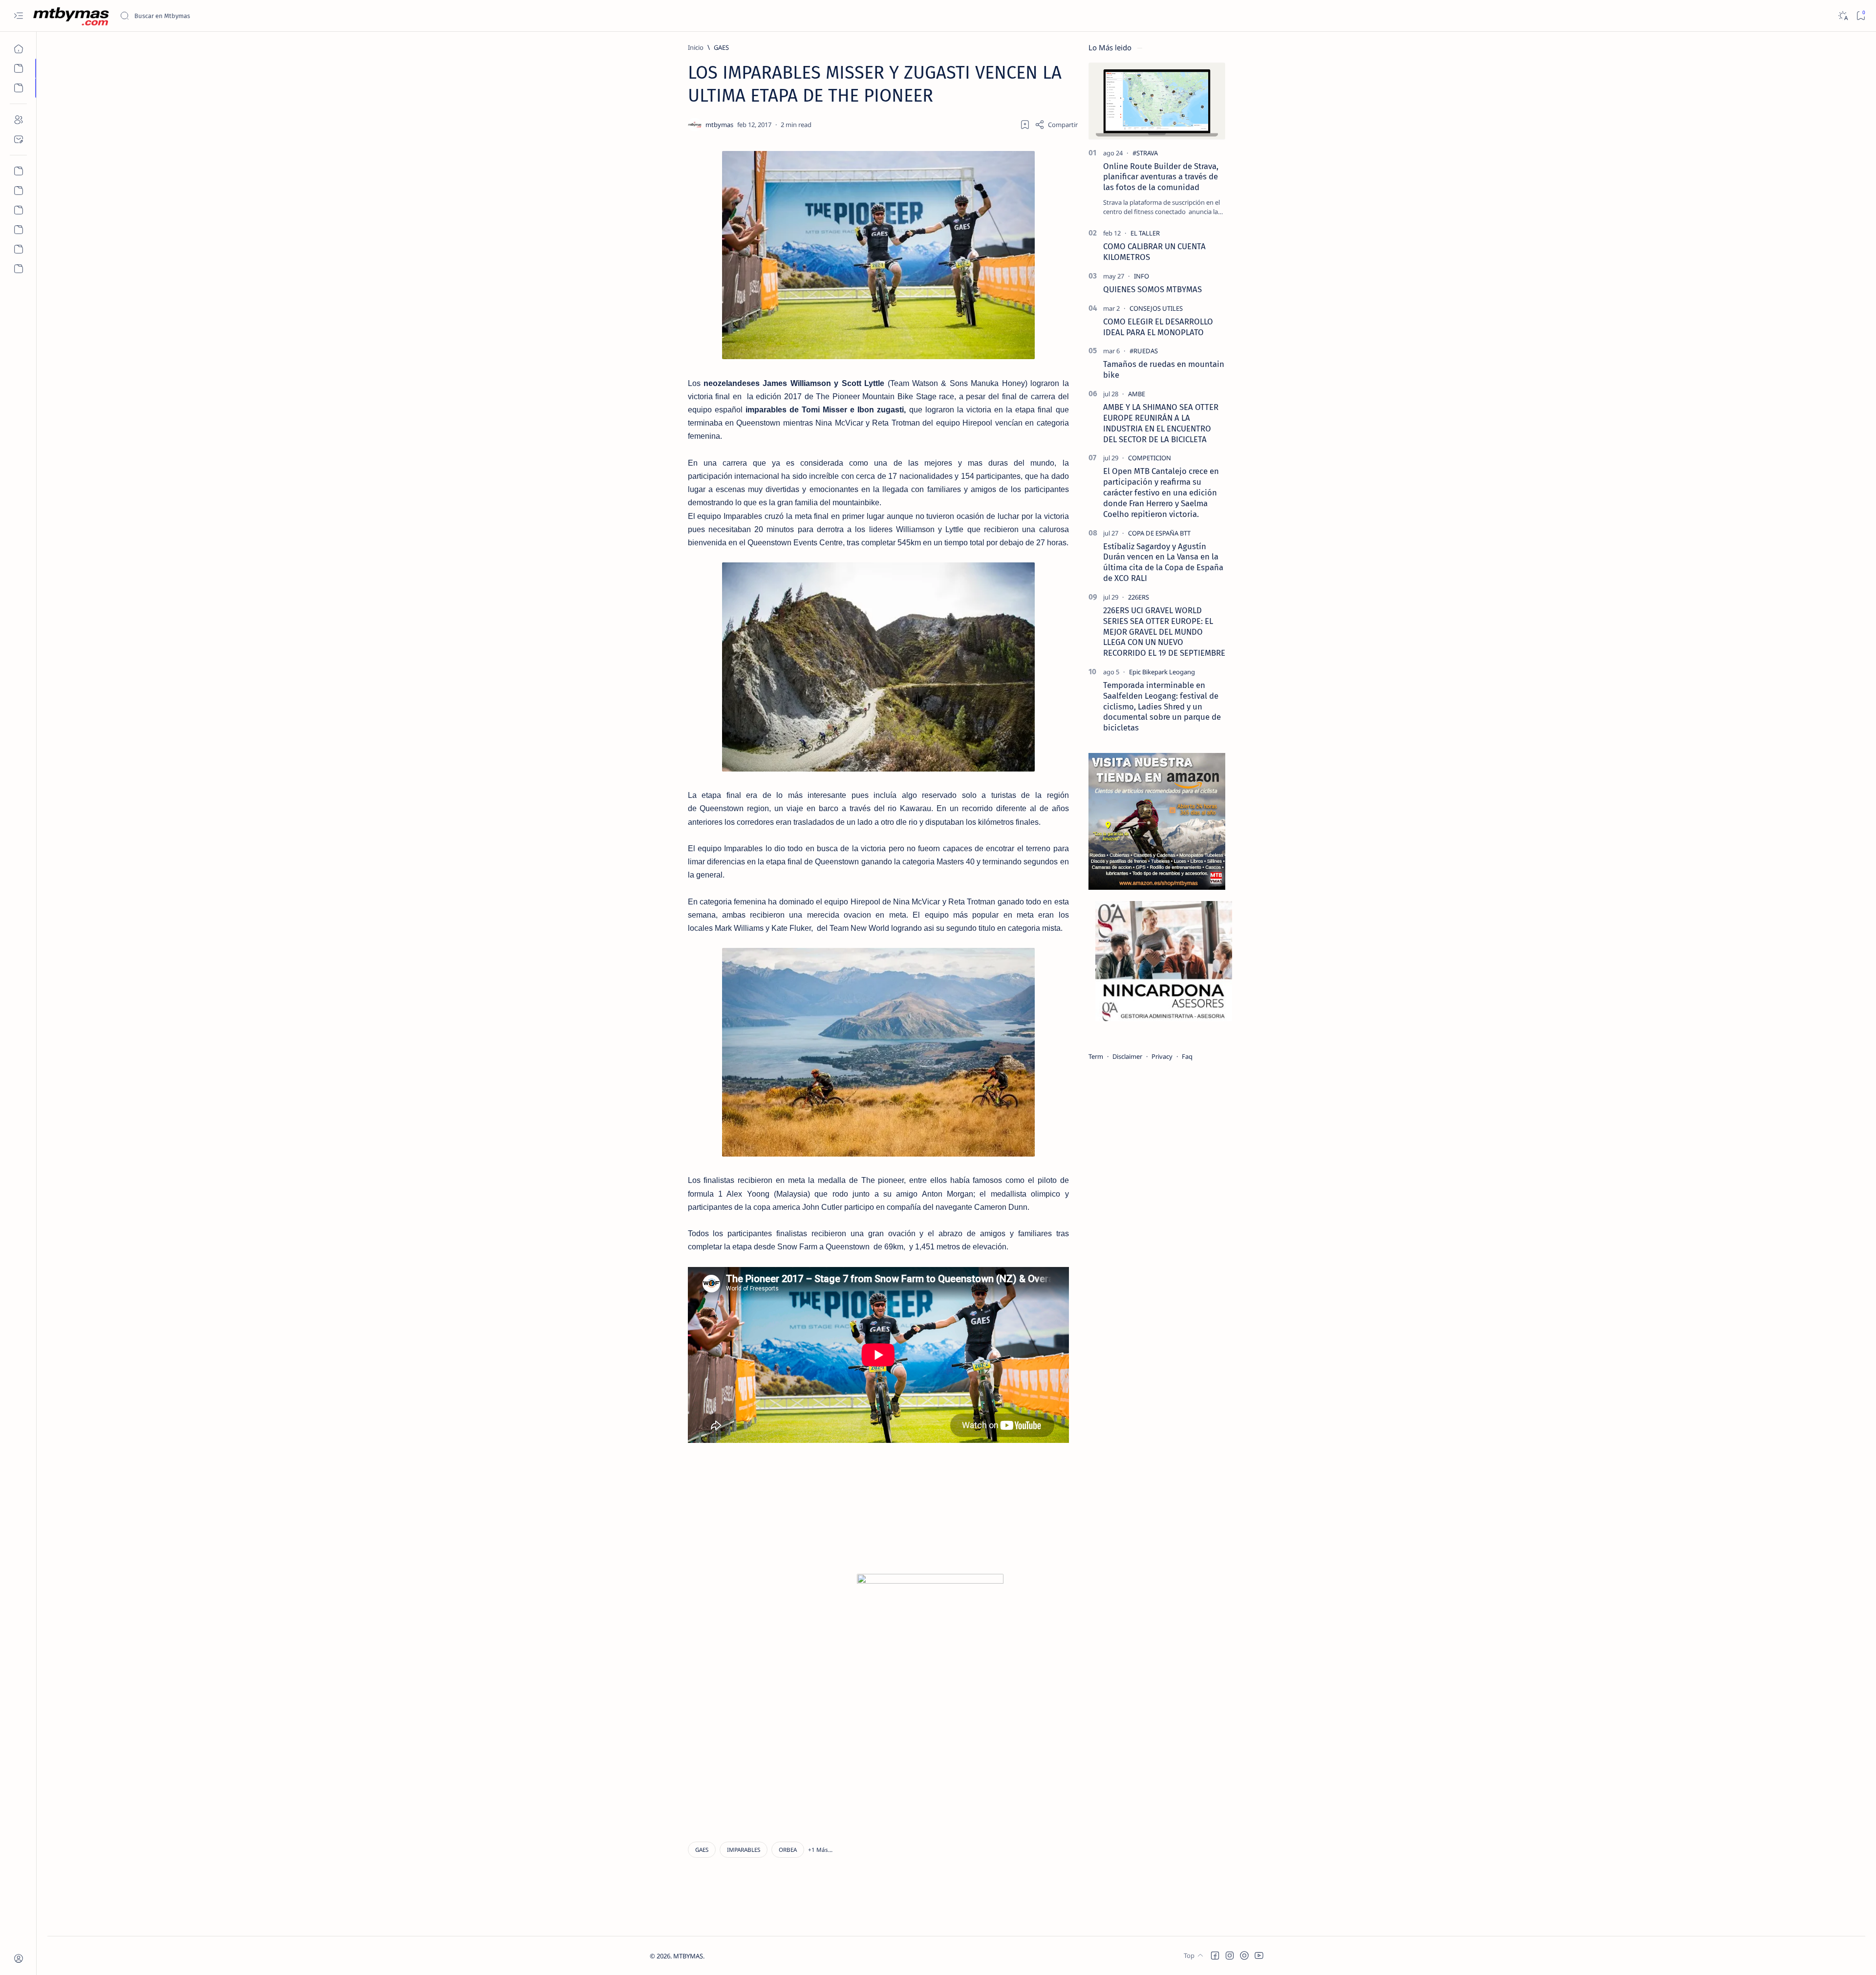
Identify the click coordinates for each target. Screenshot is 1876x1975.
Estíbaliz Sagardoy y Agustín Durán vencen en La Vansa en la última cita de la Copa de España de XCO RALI (1163, 562)
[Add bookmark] (1025, 125)
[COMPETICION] (1150, 458)
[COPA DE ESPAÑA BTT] (1159, 533)
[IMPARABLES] (744, 1850)
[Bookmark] (1861, 16)
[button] (820, 1850)
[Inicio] (18, 49)
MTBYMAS (688, 1956)
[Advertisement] (773, 1515)
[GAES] (702, 1850)
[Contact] (18, 139)
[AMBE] (1137, 394)
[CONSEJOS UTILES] (1156, 308)
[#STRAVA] (1145, 153)
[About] (18, 120)
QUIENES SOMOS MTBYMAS (1152, 289)
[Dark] (1843, 16)
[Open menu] (18, 16)
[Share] (1056, 125)
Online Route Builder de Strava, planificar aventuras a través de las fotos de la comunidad (1161, 177)
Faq (1187, 1056)
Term (1096, 1056)
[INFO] (1141, 276)
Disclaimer (1127, 1056)
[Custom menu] (18, 171)
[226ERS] (1139, 597)
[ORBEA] (788, 1850)
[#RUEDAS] (1144, 351)
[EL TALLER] (1145, 233)
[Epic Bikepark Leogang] (1162, 672)
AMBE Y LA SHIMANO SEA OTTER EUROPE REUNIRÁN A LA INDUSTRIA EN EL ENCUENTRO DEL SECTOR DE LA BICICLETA (1161, 423)
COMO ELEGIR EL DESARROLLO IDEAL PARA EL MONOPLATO (1158, 327)
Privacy (1162, 1056)
